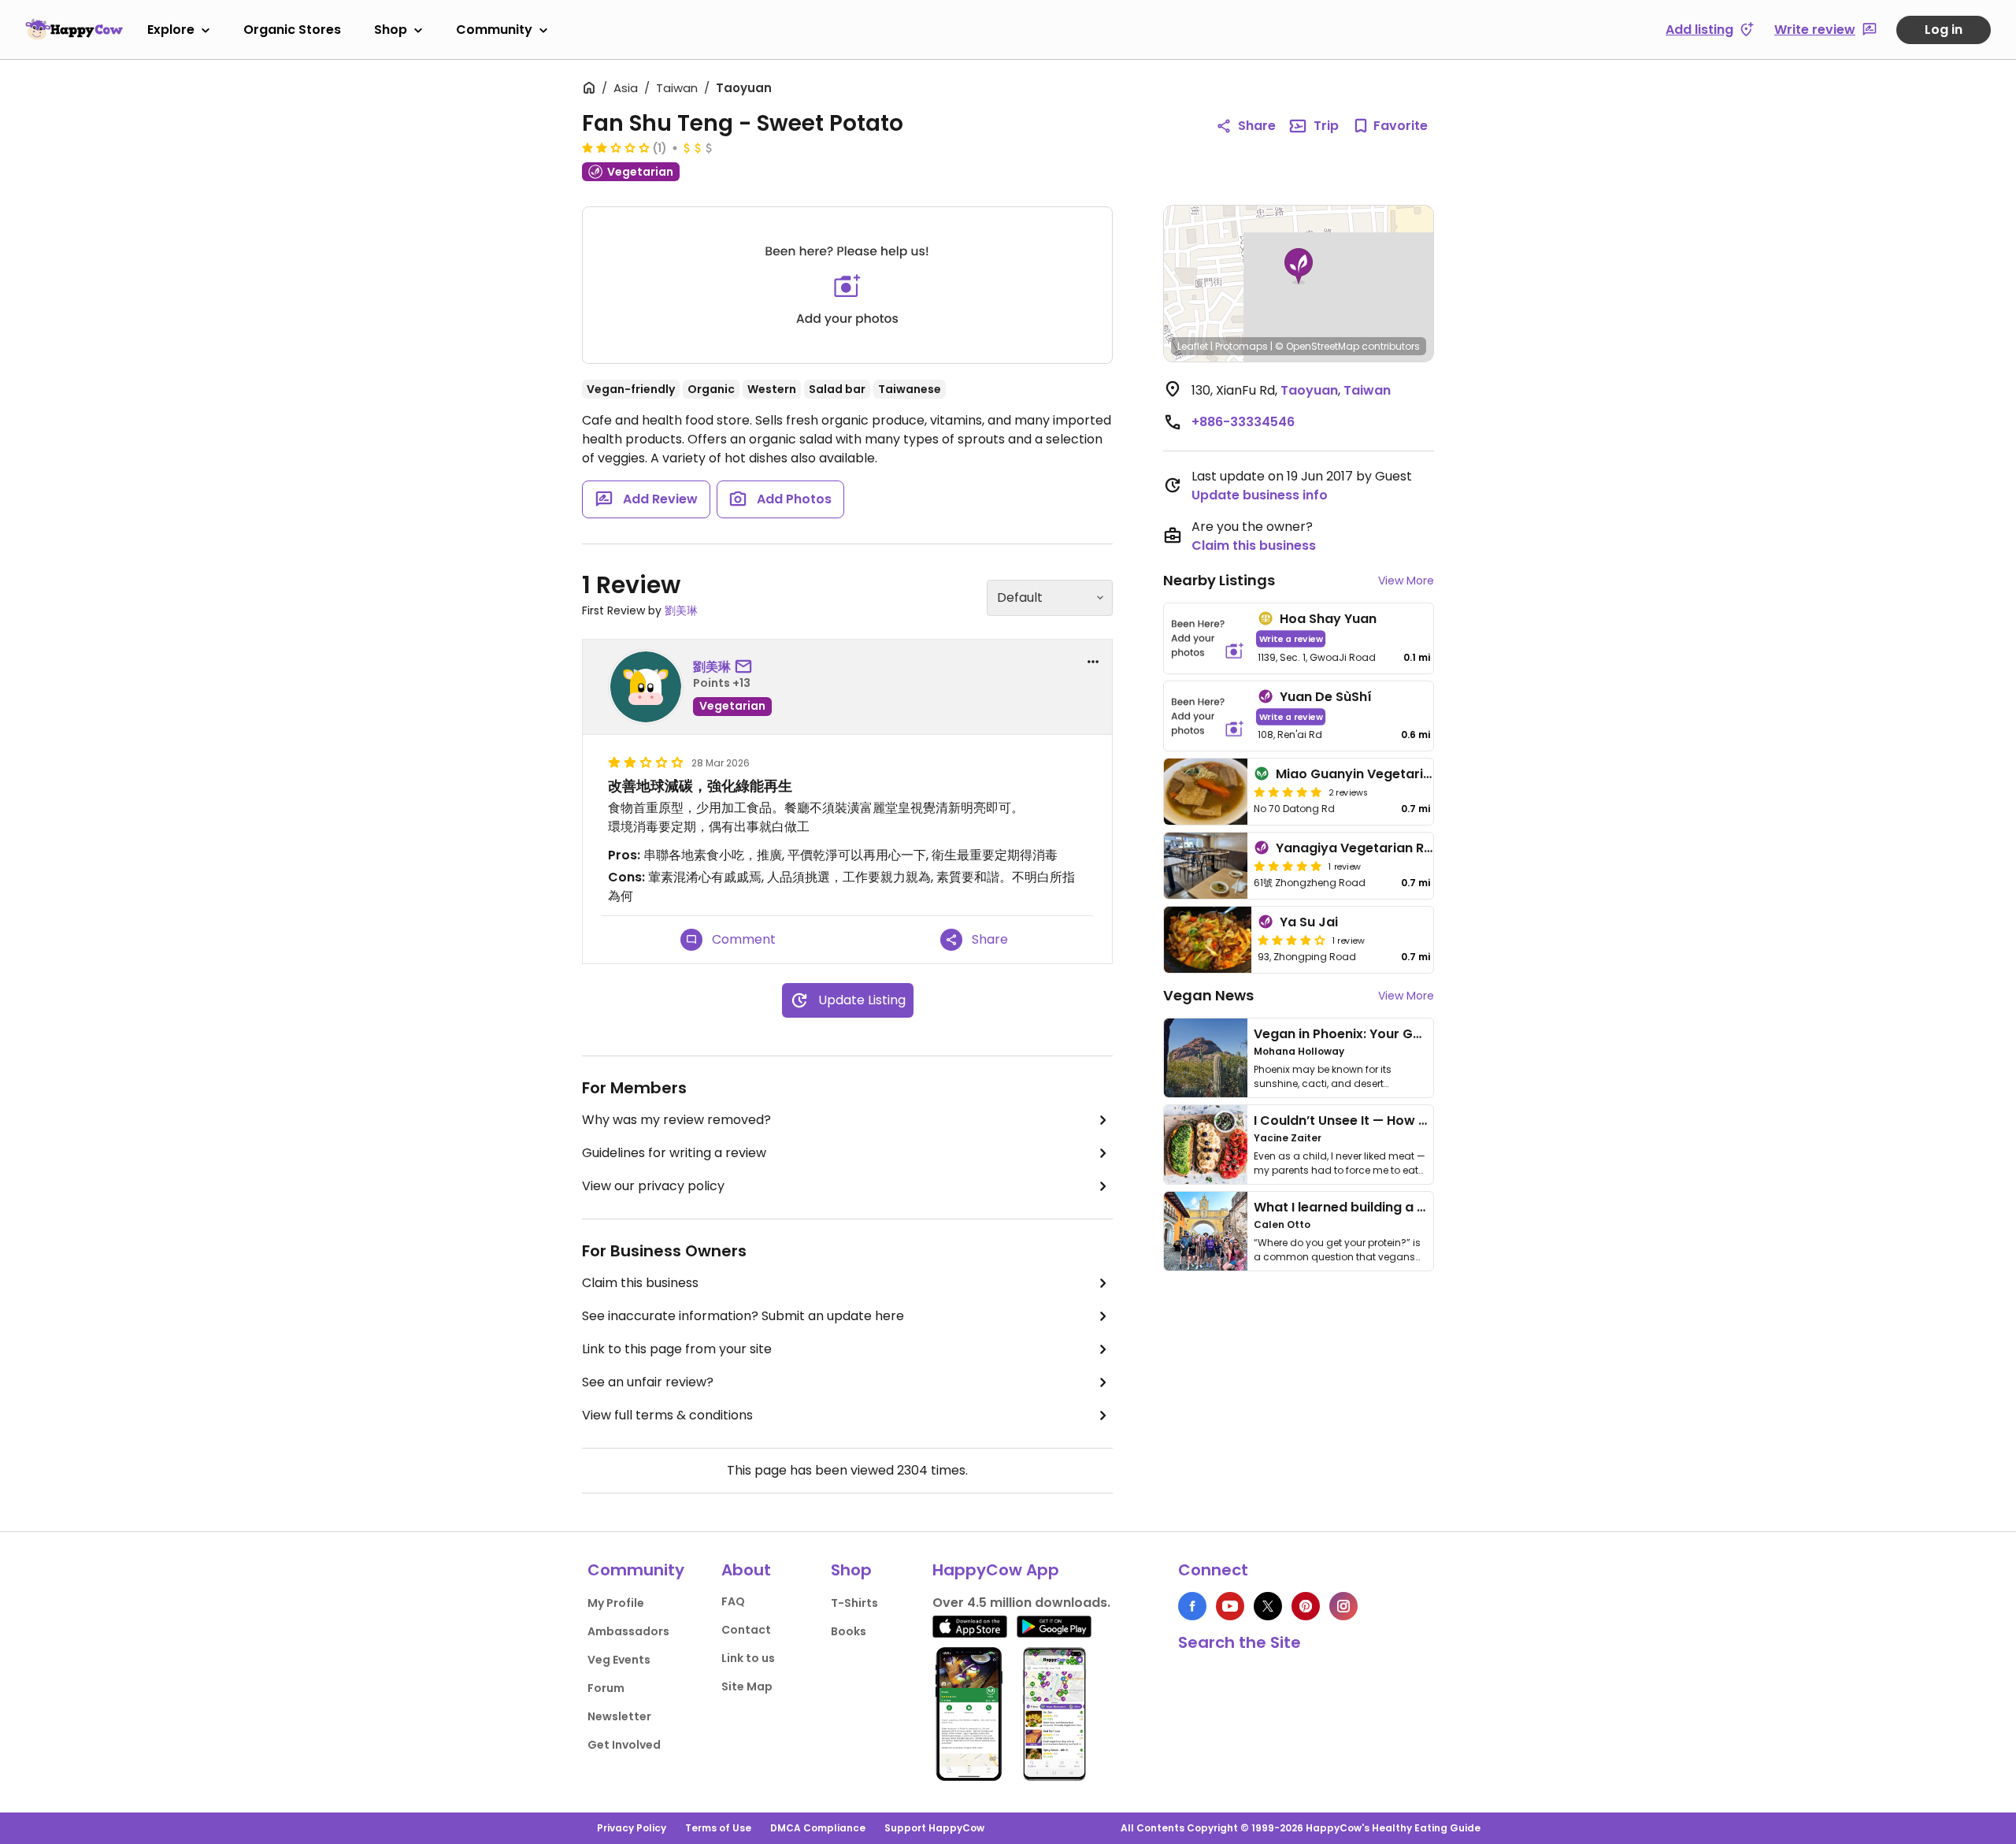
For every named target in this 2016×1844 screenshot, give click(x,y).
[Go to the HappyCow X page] (1268, 1606)
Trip (1326, 126)
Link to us (748, 1658)
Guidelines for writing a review (674, 1153)
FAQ (733, 1601)
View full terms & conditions (667, 1415)
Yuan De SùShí (1326, 697)
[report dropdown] (1093, 662)
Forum (606, 1688)
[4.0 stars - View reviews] (1291, 940)
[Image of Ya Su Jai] (1208, 940)
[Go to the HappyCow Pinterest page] (1306, 1606)
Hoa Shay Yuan (1328, 619)
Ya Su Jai (1309, 922)
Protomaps (1241, 346)
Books (849, 1631)
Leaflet (1193, 346)
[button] (1299, 266)
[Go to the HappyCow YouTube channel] (1230, 1606)
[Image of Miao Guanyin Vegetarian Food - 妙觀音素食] (1206, 792)
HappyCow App (996, 1570)
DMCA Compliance (818, 1828)
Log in (1944, 30)
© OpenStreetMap (1317, 346)
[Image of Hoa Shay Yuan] (1208, 638)
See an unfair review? (648, 1382)
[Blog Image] (1206, 1058)
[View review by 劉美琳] (646, 687)
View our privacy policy (653, 1186)
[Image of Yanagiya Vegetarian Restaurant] (1206, 866)
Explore (171, 30)
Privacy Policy (632, 1828)
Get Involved (624, 1745)
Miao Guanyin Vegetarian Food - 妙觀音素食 (1414, 774)
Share (1257, 126)
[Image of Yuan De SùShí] (1208, 716)
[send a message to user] (747, 667)
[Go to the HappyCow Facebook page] (1192, 1606)
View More (1406, 581)
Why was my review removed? (676, 1120)
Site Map (747, 1686)
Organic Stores (292, 30)
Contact (746, 1630)
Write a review (1291, 638)
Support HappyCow (934, 1828)
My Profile (616, 1603)
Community (494, 30)
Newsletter (619, 1716)
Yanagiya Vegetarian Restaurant (1382, 848)
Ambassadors (628, 1631)
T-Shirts (854, 1603)
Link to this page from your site (677, 1349)
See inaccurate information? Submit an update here (743, 1316)
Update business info (1260, 495)
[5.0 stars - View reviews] (1288, 792)
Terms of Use (718, 1828)
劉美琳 (681, 610)
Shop (391, 30)
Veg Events (619, 1660)
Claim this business (640, 1283)
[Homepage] (74, 29)
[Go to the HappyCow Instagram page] (1343, 1606)
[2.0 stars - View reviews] (616, 147)
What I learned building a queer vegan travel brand (1418, 1207)
